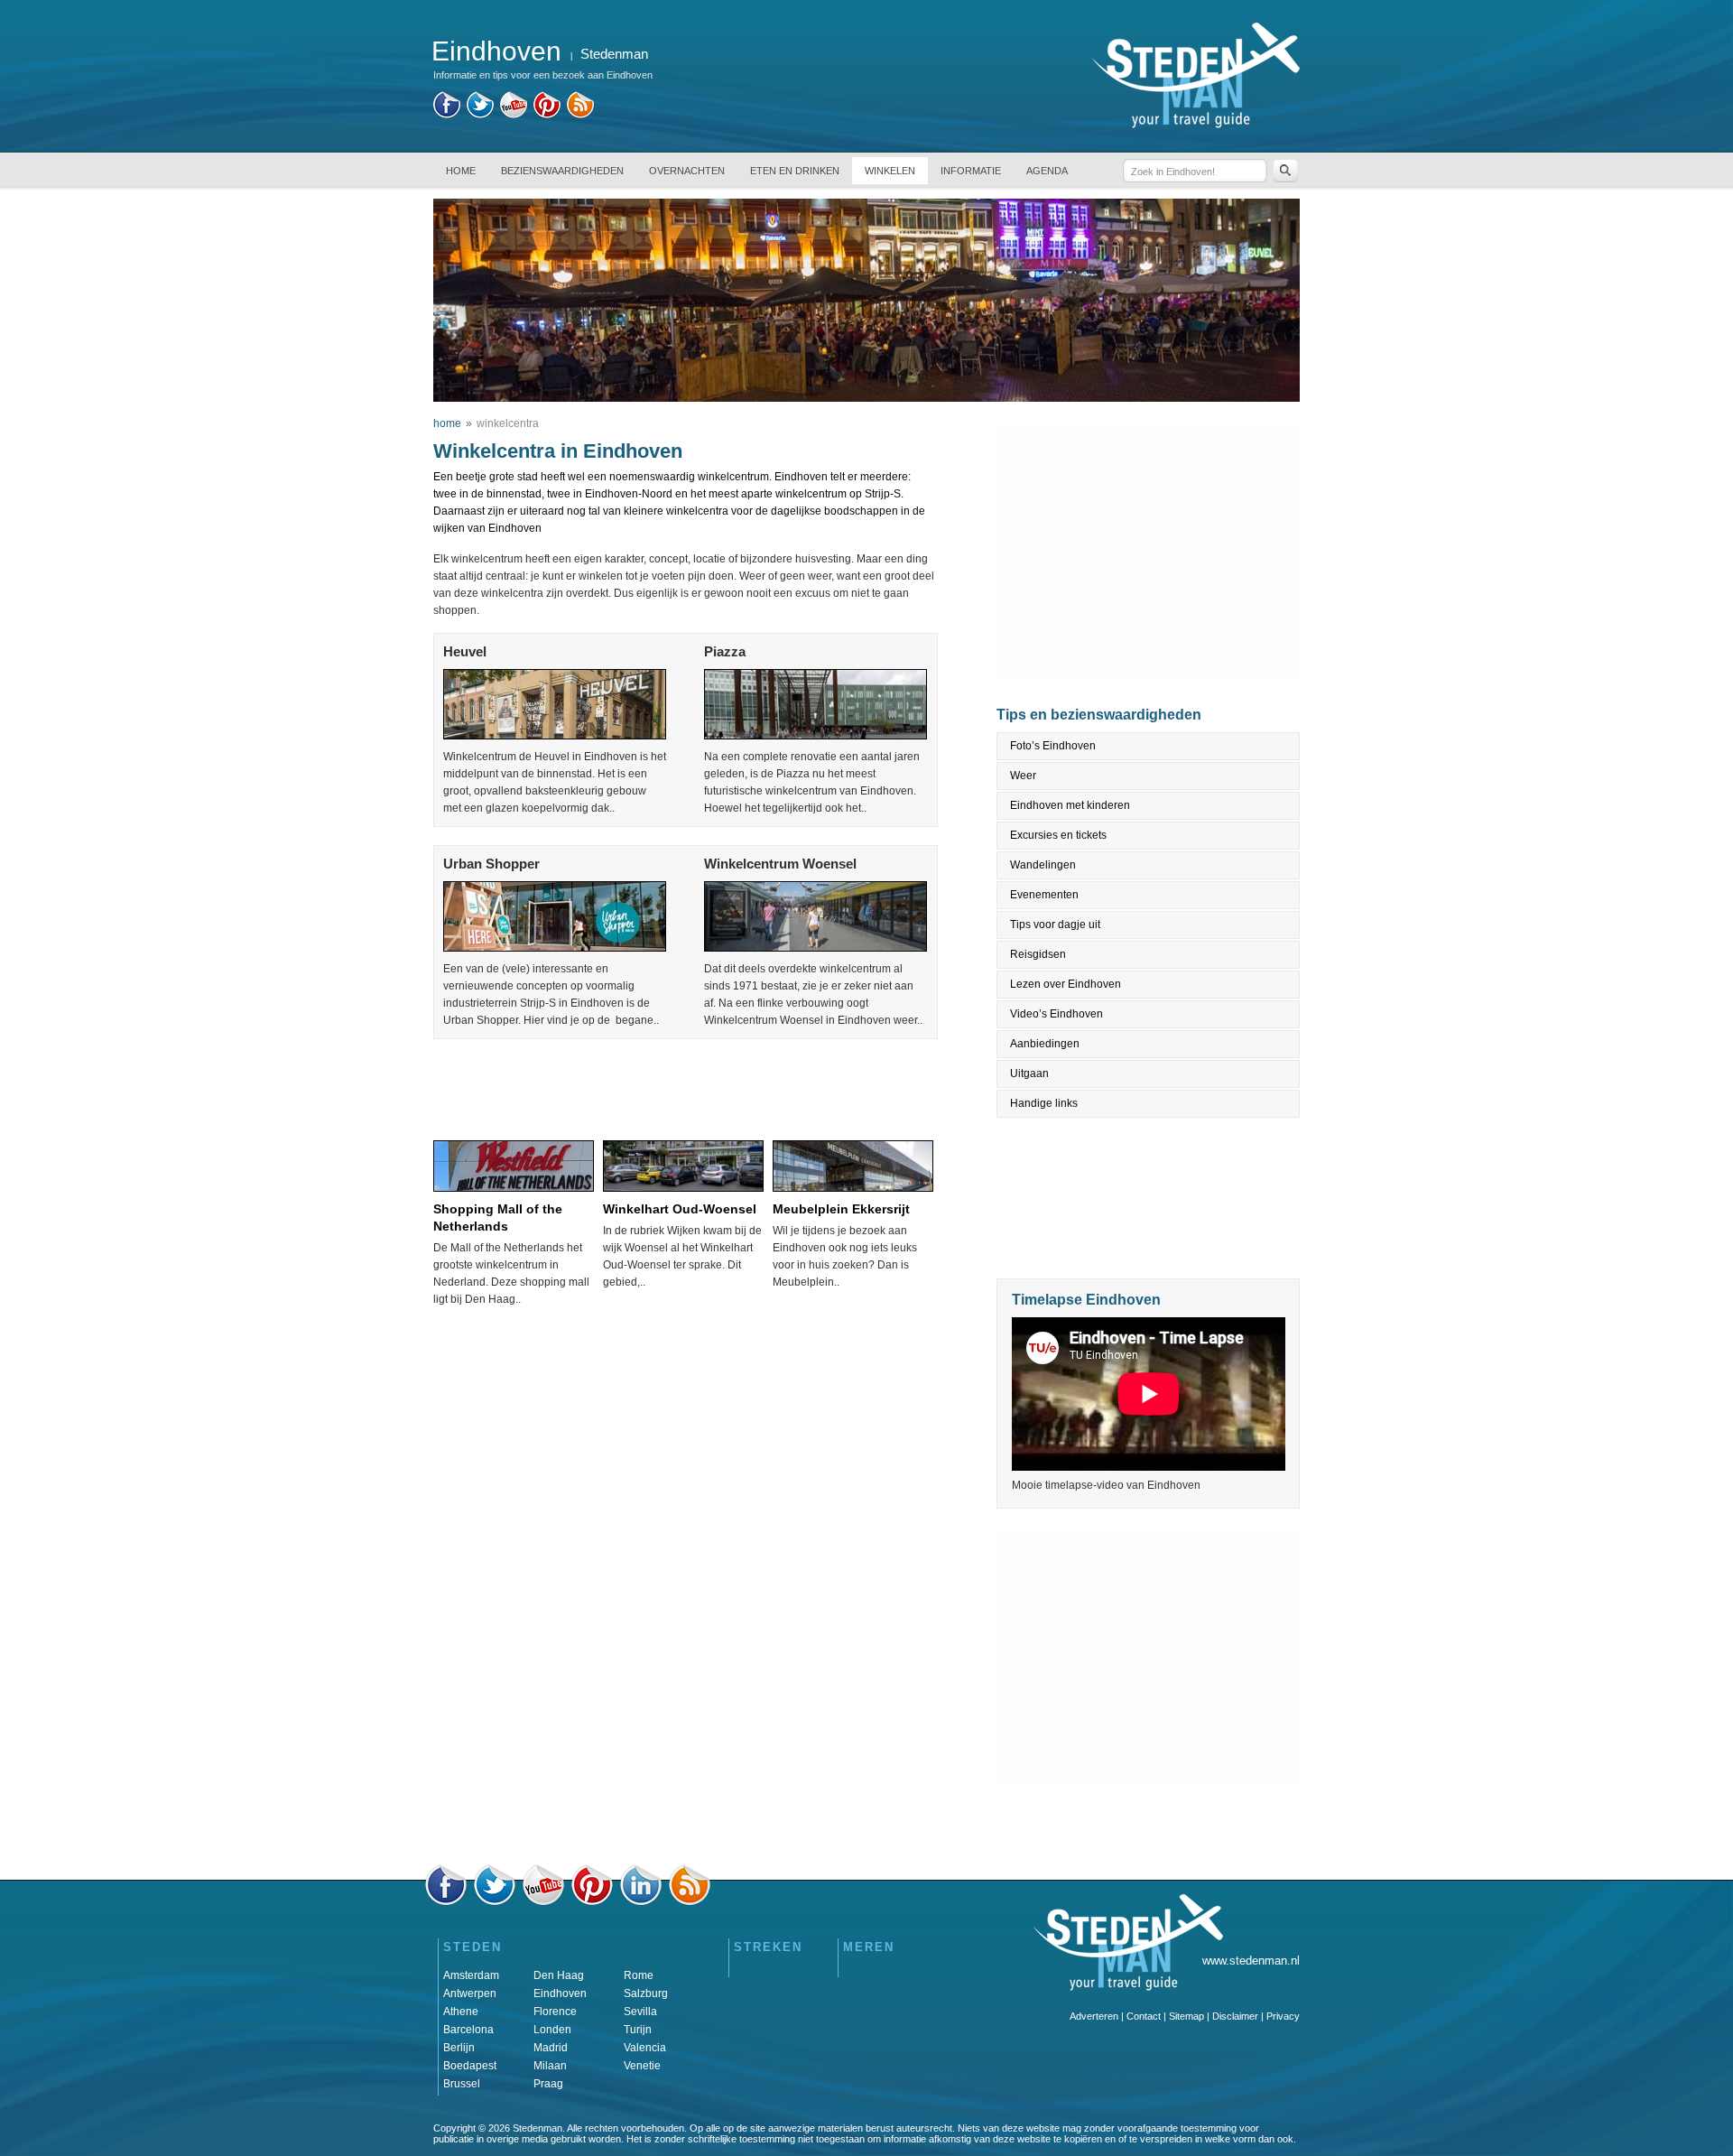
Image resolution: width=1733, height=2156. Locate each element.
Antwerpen (470, 1993)
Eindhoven (560, 1993)
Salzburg (646, 1993)
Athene (461, 2012)
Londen (552, 2030)
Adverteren (1094, 2016)
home (447, 423)
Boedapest (470, 2066)
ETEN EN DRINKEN (795, 171)
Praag (548, 2084)
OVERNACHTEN (687, 171)
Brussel (462, 2084)
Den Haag (559, 1975)
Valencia (645, 2048)
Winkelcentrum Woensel (780, 864)
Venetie (642, 2066)
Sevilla (640, 2012)
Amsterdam (471, 1975)
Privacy (1283, 2016)
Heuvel (465, 651)
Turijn (638, 2030)
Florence (555, 2012)
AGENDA (1047, 171)
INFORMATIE (971, 171)
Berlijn (459, 2048)
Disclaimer (1235, 2016)
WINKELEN (890, 171)
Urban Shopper (491, 864)
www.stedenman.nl (1251, 1961)
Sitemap (1186, 2016)
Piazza (725, 651)
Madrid (551, 2048)
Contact (1144, 2016)
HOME (461, 171)
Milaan (550, 2066)
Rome (639, 1975)
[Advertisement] (684, 1084)
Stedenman (614, 54)
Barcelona (468, 2030)
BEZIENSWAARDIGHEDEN (562, 171)
